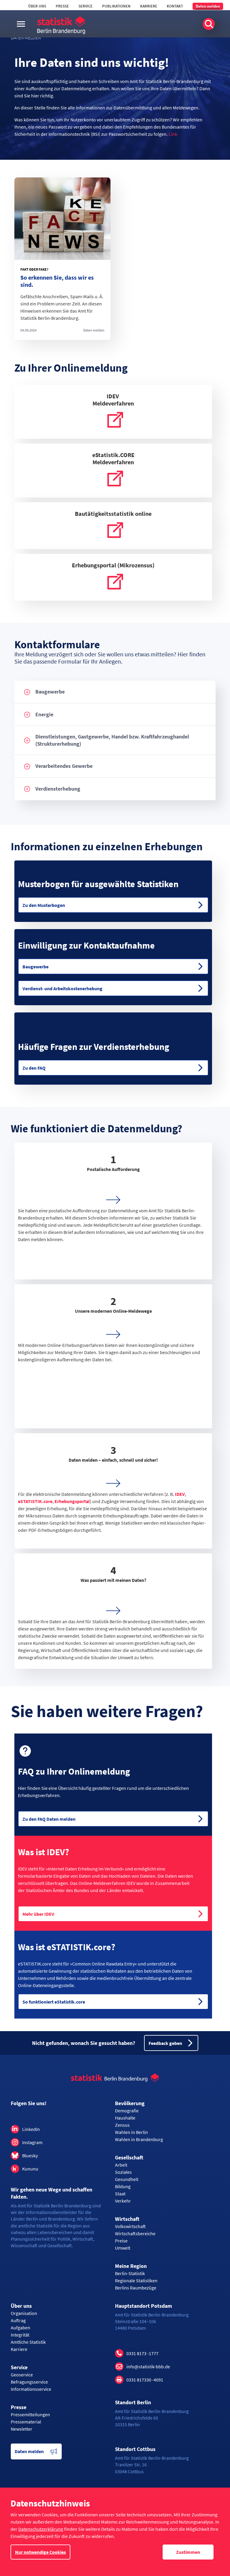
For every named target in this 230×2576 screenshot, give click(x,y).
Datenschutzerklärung (41, 2529)
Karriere (149, 6)
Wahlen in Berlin (131, 2132)
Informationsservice (31, 2389)
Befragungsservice (29, 2382)
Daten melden (208, 6)
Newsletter (22, 2429)
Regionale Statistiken (136, 2280)
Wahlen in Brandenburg (139, 2139)
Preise (121, 2241)
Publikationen (116, 6)
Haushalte (125, 2118)
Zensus (122, 2125)
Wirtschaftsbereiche (135, 2233)
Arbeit (121, 2165)
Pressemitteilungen (30, 2414)
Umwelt (123, 2248)
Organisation (24, 2313)
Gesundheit (127, 2179)
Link (173, 134)
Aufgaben (21, 2328)
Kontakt (175, 6)
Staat (120, 2194)
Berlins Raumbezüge (136, 2288)
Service (86, 6)
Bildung (123, 2186)
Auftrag (18, 2320)
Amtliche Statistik (28, 2342)
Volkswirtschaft (130, 2226)
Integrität (20, 2335)
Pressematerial (26, 2422)
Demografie (127, 2111)
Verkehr (123, 2201)
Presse (62, 6)
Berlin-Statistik (130, 2273)
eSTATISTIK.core (35, 1501)
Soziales (123, 2172)
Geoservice (22, 2375)
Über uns (37, 6)
